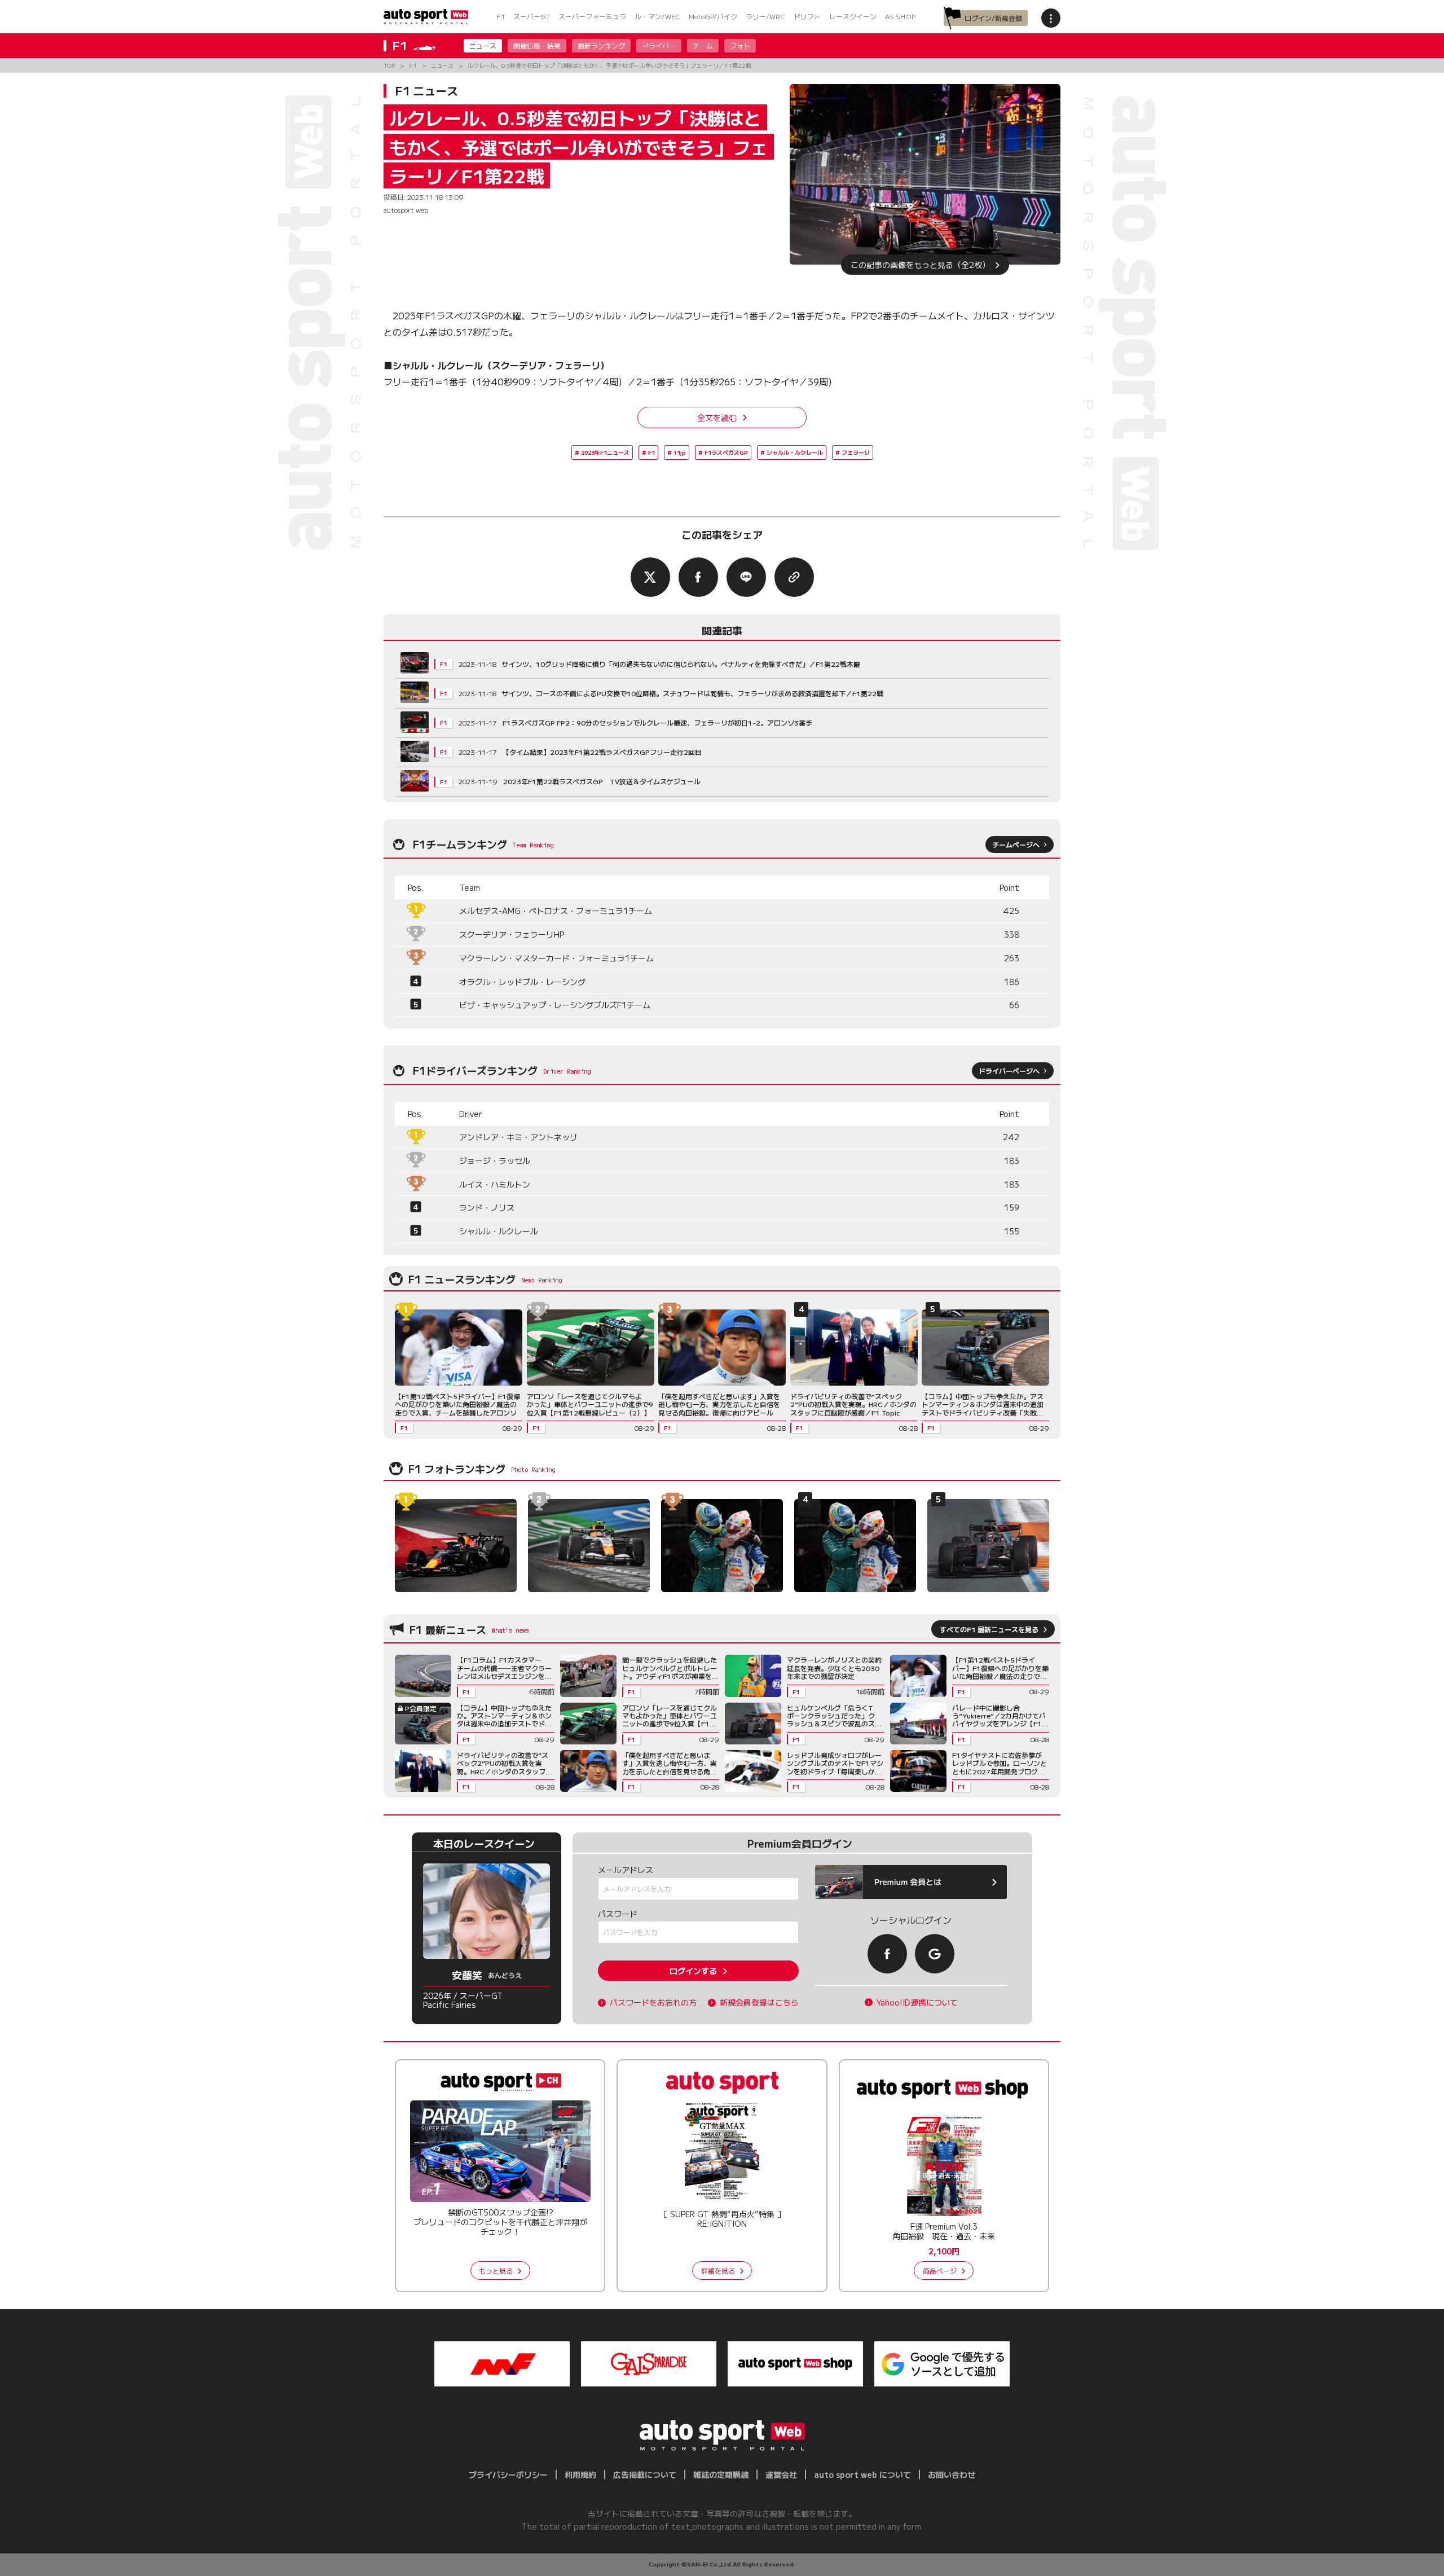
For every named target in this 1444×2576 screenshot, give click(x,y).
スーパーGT (532, 16)
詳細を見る (718, 2271)
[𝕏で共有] (650, 577)
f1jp (680, 452)
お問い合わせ (952, 2474)
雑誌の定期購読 (721, 2474)
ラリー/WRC (765, 16)
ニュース (483, 45)
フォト (740, 45)
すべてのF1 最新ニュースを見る (989, 1629)
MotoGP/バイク (713, 16)
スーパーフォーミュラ (592, 16)
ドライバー (659, 45)
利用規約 (580, 2474)
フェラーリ (856, 452)
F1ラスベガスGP (726, 452)
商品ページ (940, 2271)
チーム (703, 45)
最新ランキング (601, 45)
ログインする (693, 1971)
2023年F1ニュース (605, 452)
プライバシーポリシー (508, 2474)
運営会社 (781, 2474)
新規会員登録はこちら (759, 2003)
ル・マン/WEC (657, 16)
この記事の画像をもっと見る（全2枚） (920, 265)
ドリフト (807, 16)
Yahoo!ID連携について (917, 2003)
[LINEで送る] (746, 577)
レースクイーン (853, 16)
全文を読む (717, 417)
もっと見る (496, 2271)
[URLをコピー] (794, 577)
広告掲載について (645, 2474)
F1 (501, 16)
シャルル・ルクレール (795, 452)
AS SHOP (900, 16)
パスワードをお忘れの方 (653, 2003)
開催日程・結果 (537, 45)
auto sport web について (862, 2474)
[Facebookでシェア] (698, 577)
